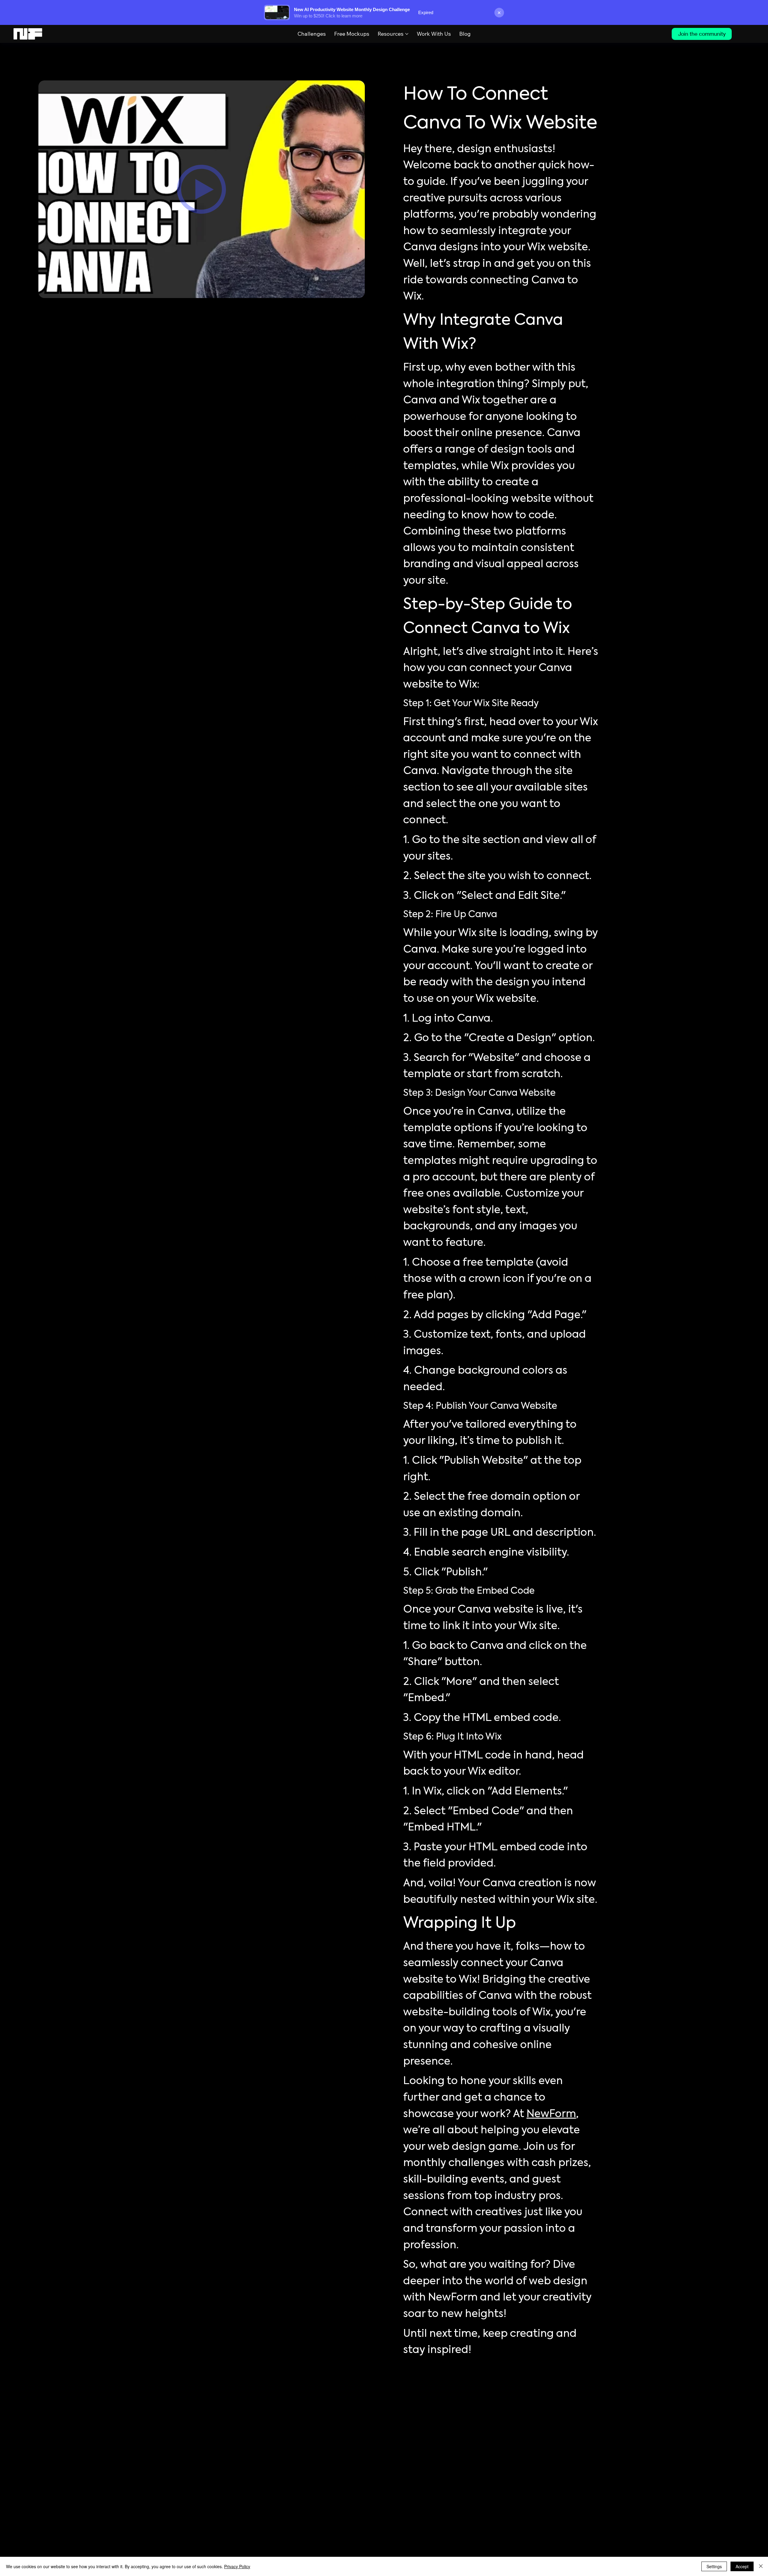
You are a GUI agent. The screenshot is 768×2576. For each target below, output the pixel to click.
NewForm (551, 2114)
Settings (714, 2566)
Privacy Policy (237, 2566)
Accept (742, 2566)
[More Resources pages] (407, 34)
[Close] (761, 2566)
